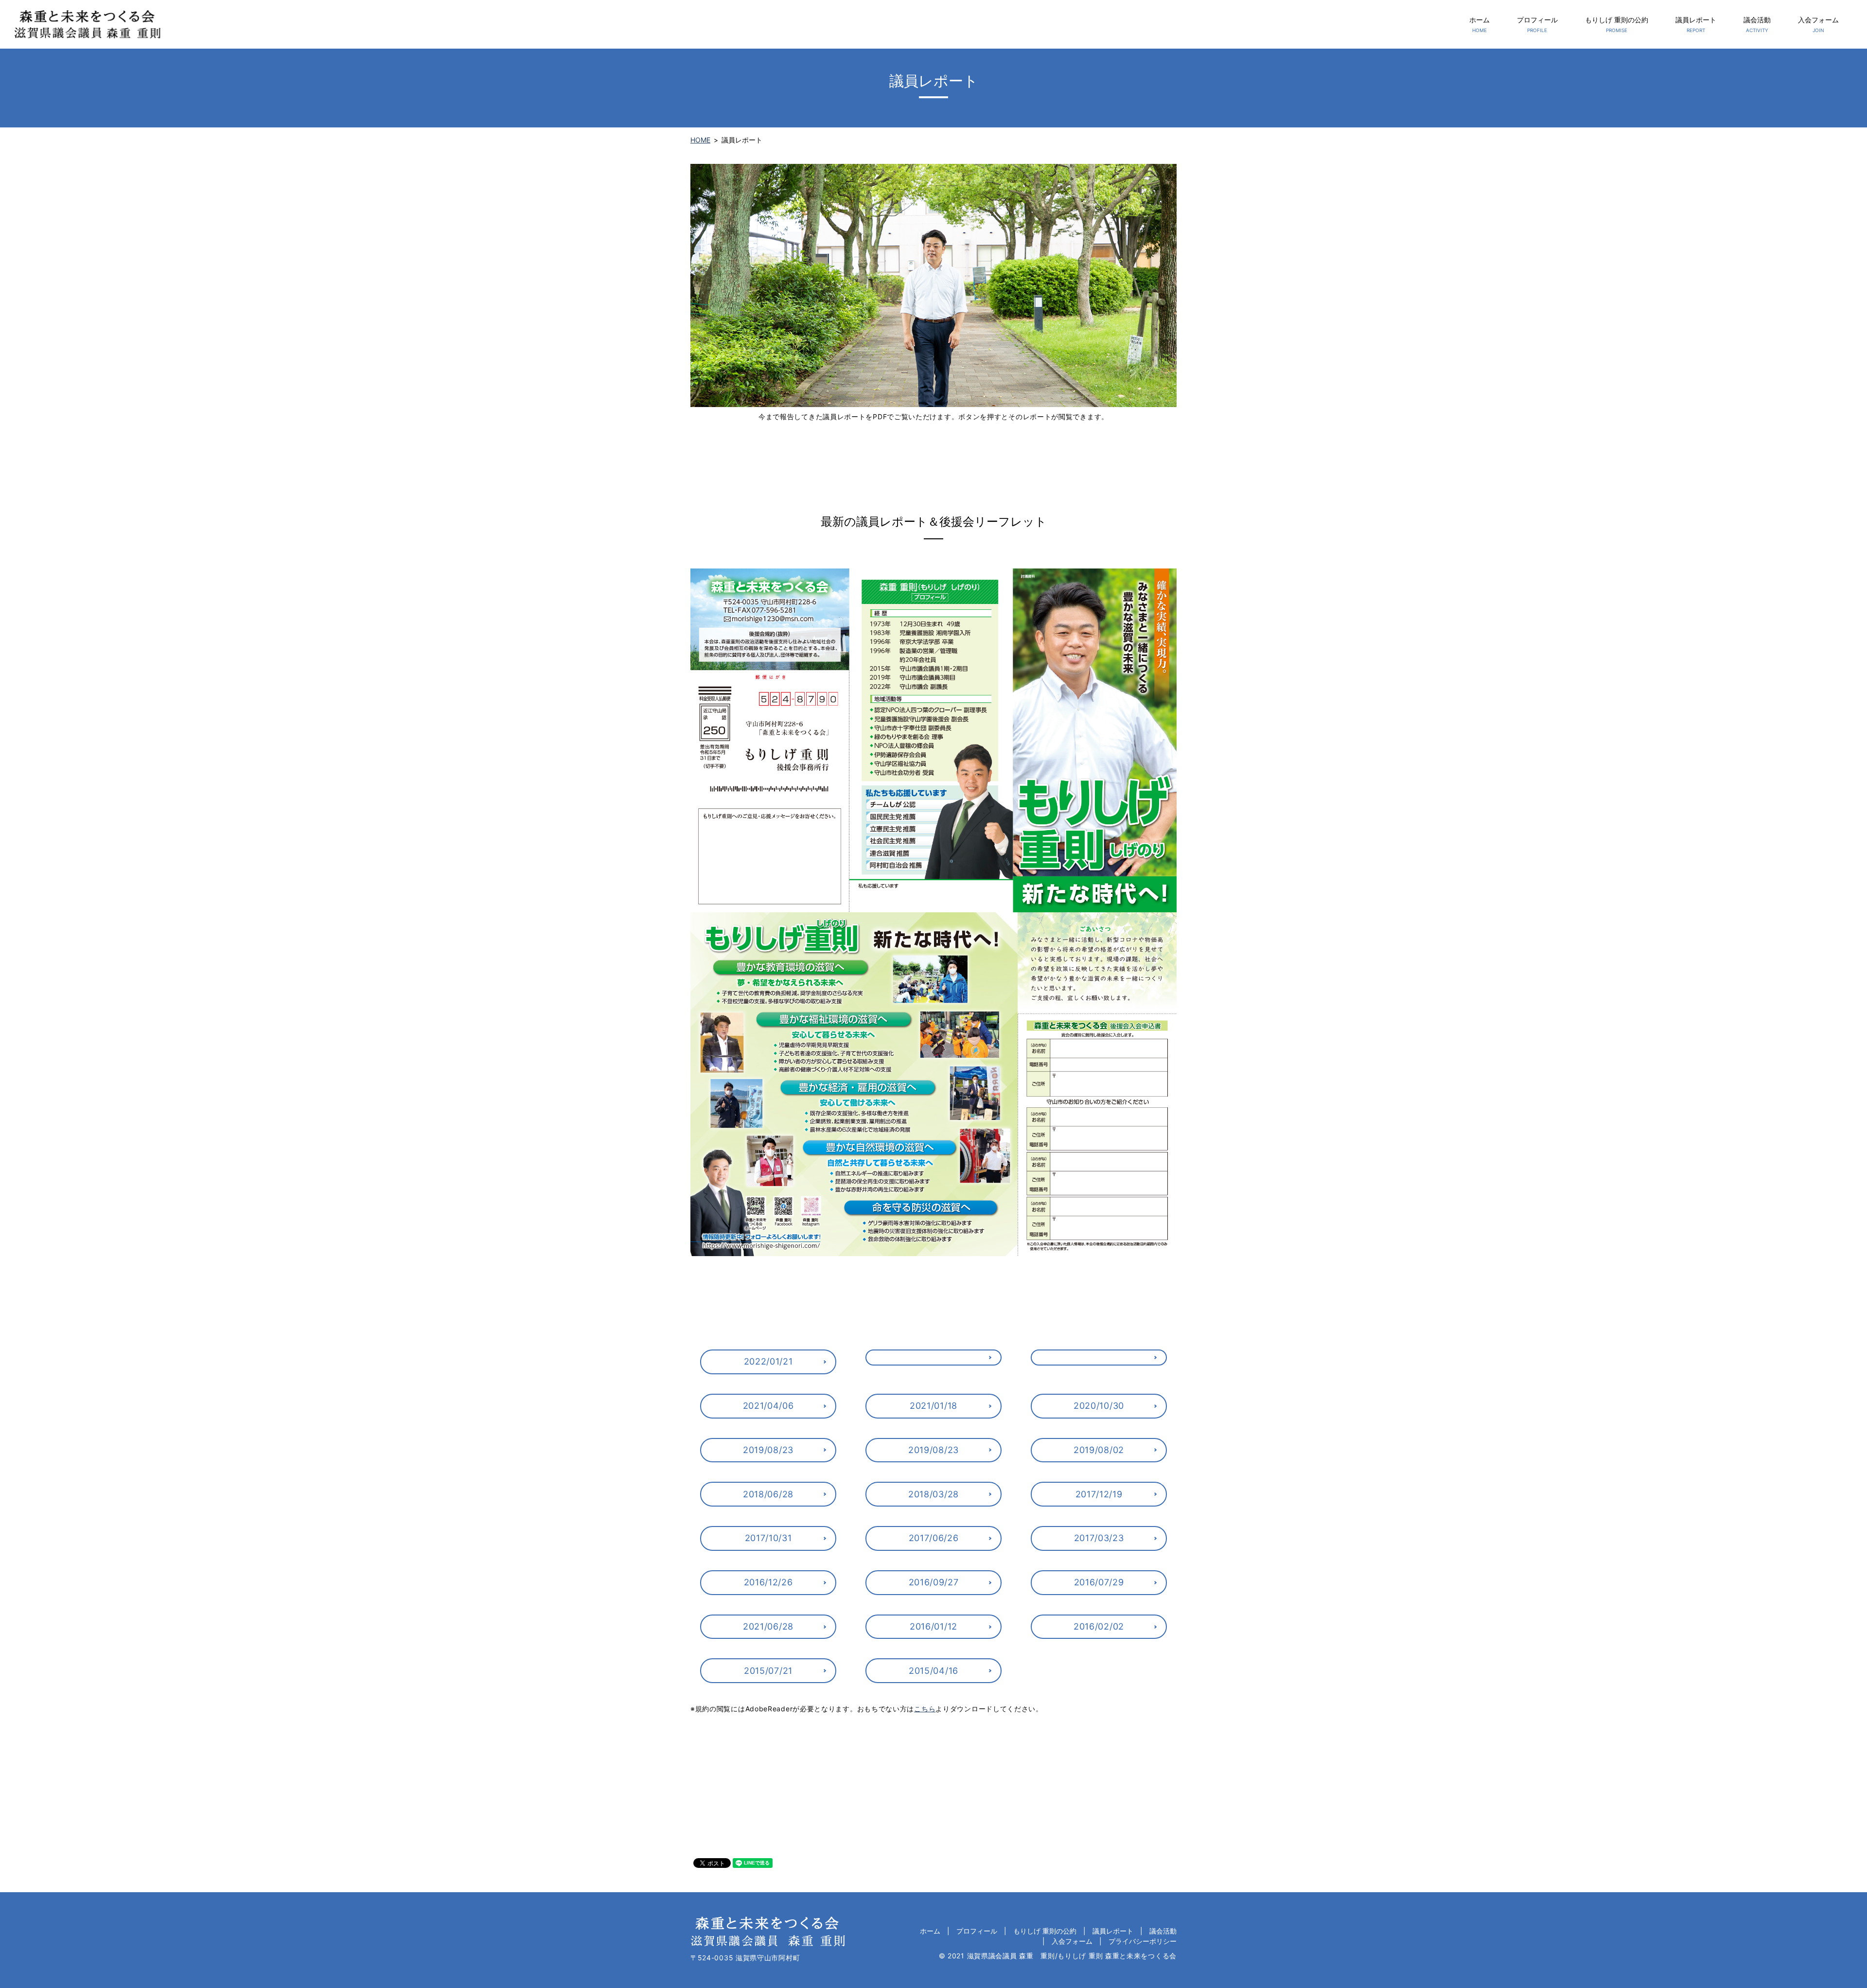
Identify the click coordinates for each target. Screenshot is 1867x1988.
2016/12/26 (768, 1582)
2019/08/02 (1099, 1450)
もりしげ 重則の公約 (1617, 24)
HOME (700, 140)
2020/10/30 (1099, 1406)
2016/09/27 (934, 1582)
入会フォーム (1818, 24)
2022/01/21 (768, 1361)
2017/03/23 (1099, 1538)
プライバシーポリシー (1143, 1941)
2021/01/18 (933, 1406)
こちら (925, 1709)
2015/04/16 (933, 1671)
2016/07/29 (1099, 1582)
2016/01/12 (933, 1626)
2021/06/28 (768, 1626)
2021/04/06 (768, 1406)
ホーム (1480, 24)
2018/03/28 (933, 1494)
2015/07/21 (768, 1671)
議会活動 (1757, 24)
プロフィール (1537, 24)
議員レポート (1696, 24)
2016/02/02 (1099, 1626)
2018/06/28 (768, 1494)
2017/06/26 (934, 1538)
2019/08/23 (768, 1450)
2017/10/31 (768, 1538)
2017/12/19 (1099, 1494)
